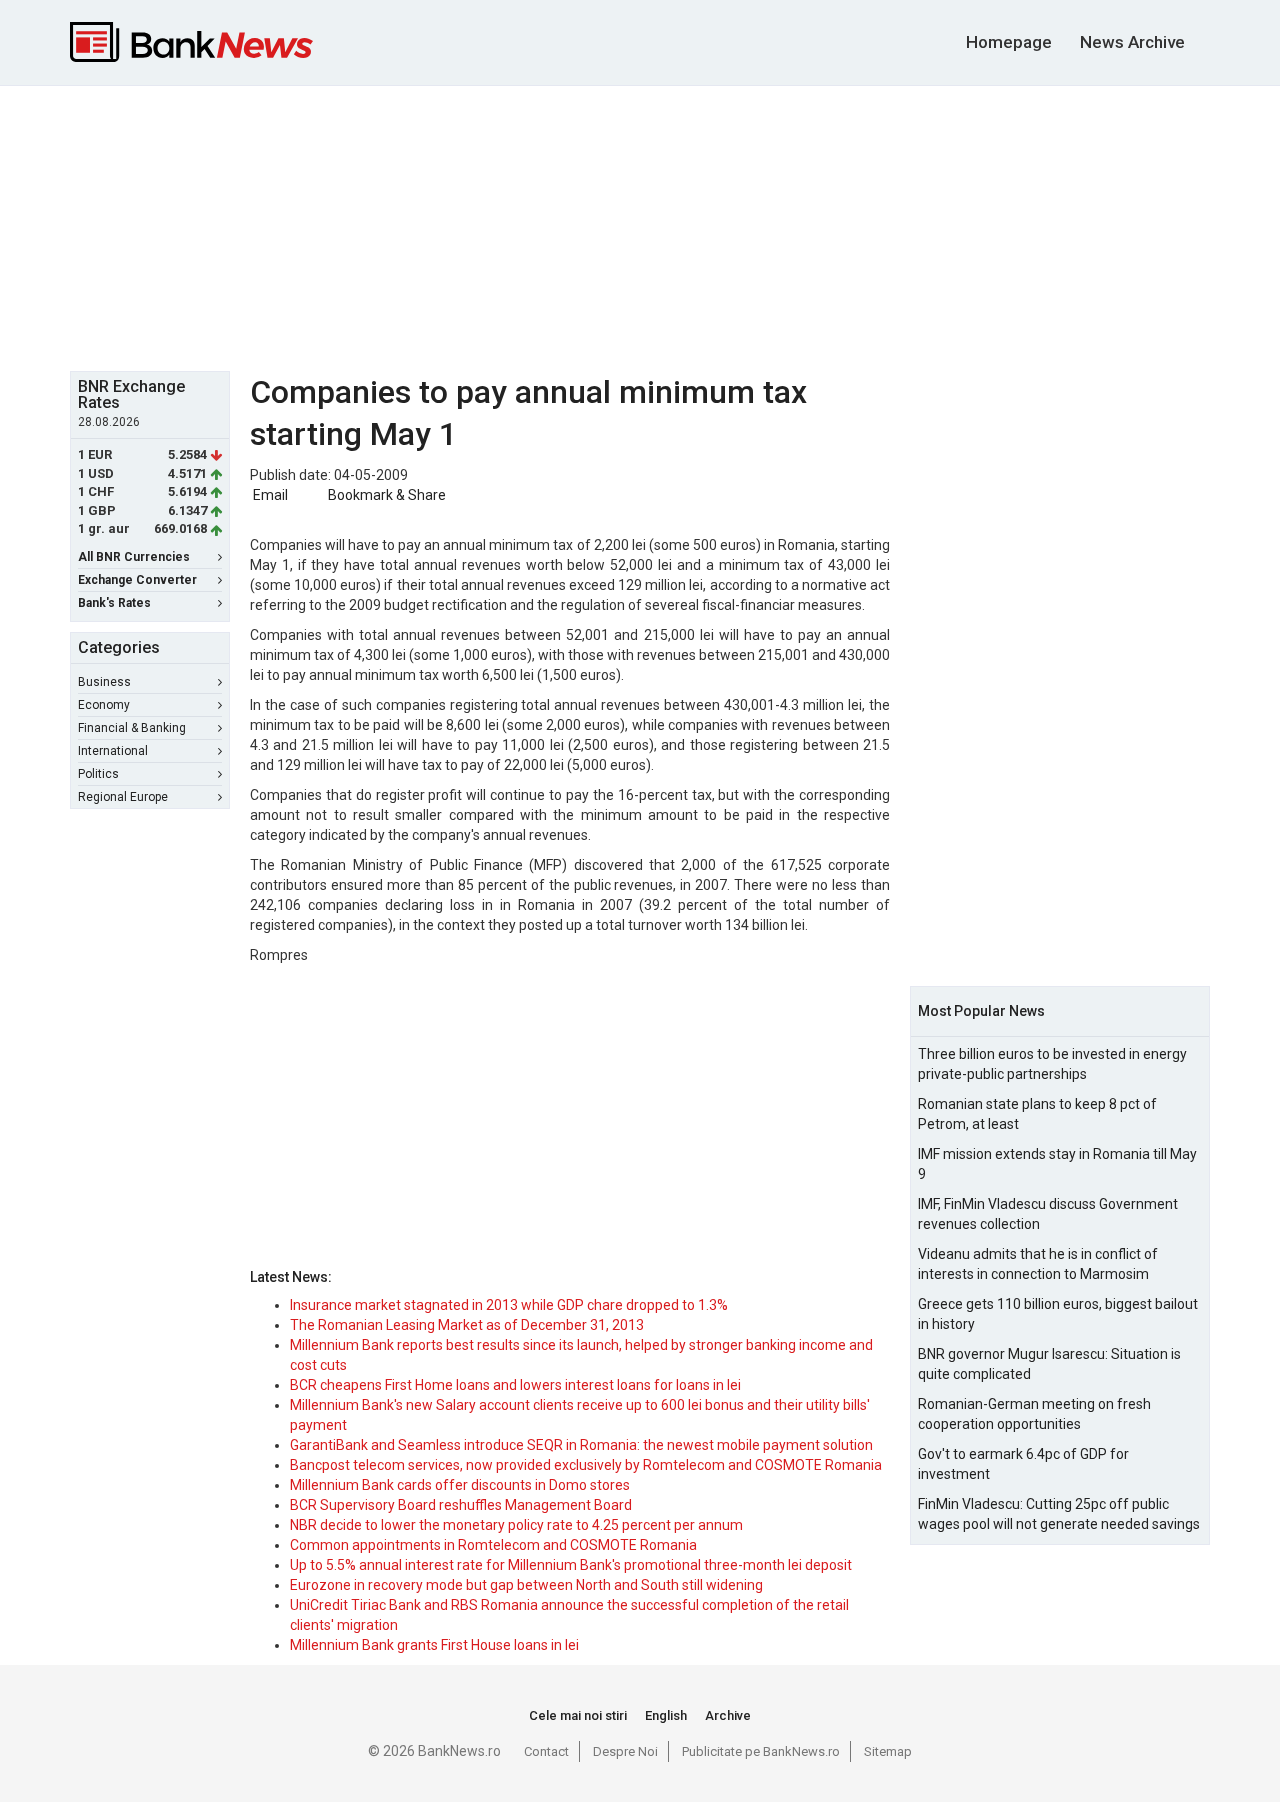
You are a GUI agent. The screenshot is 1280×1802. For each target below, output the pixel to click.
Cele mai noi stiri (578, 1715)
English (666, 1715)
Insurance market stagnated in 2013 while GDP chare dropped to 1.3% (509, 1305)
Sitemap (888, 1751)
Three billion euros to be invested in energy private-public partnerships (1052, 1064)
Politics (98, 774)
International (113, 751)
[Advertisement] (640, 226)
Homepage (1009, 42)
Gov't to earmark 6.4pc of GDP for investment (1023, 1464)
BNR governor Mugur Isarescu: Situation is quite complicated (1049, 1364)
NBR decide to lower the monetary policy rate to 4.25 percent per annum (516, 1525)
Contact (546, 1751)
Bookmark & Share (387, 495)
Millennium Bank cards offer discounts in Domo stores (460, 1485)
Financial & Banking (132, 728)
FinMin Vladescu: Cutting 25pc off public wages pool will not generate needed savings (1059, 1514)
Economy (104, 705)
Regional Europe (123, 797)
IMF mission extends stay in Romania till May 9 (1057, 1164)
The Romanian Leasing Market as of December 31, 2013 (467, 1325)
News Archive (1132, 42)
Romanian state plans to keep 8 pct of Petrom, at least (1037, 1114)
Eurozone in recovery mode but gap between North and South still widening (526, 1585)
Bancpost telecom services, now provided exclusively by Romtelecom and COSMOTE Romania (586, 1465)
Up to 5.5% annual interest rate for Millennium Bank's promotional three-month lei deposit (571, 1565)
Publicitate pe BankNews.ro (761, 1751)
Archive (728, 1715)
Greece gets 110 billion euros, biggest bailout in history (1058, 1314)
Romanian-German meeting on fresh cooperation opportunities (1034, 1414)
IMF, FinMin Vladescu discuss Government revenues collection (1048, 1214)
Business (104, 682)
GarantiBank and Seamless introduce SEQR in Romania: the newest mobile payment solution (581, 1445)
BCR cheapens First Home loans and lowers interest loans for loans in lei (515, 1385)
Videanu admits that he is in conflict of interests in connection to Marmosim (1038, 1264)
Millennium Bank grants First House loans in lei (434, 1645)
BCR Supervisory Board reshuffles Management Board (461, 1505)
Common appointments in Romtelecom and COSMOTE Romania (493, 1545)
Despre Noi (625, 1751)
